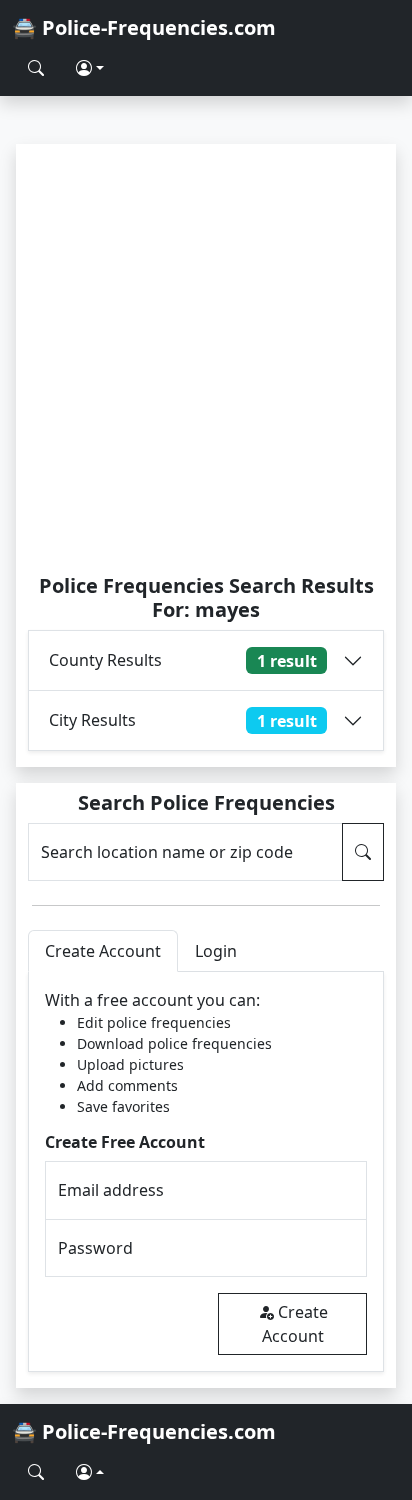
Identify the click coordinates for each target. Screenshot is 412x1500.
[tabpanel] (206, 1171)
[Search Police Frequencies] (36, 68)
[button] (90, 68)
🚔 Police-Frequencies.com (144, 27)
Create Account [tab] (103, 951)
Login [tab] (216, 951)
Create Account (295, 1324)
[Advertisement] (206, 358)
